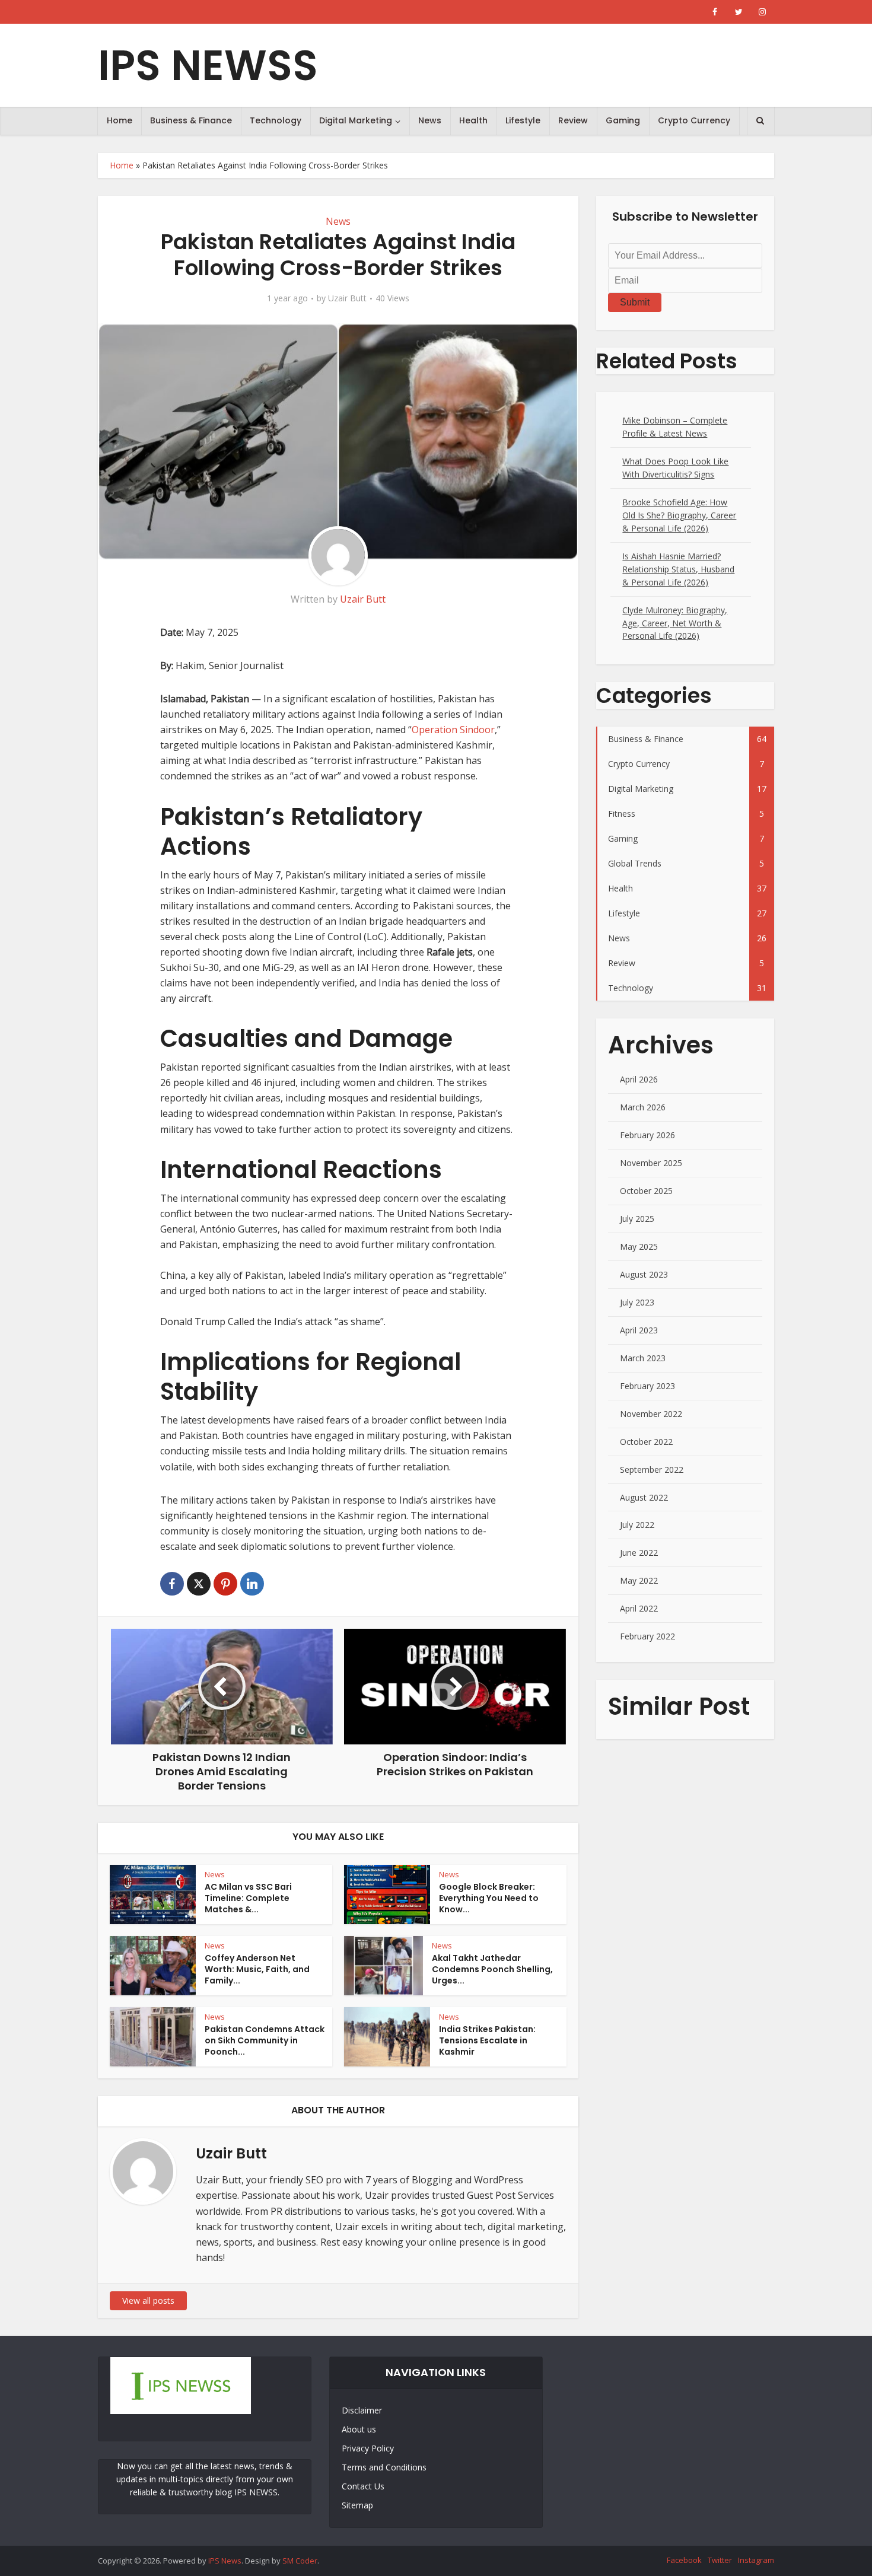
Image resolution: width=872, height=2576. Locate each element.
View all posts (148, 2300)
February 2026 (647, 1135)
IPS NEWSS (208, 66)
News (430, 120)
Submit (635, 302)
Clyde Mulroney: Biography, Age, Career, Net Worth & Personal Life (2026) (675, 623)
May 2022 (639, 1580)
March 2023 (643, 1358)
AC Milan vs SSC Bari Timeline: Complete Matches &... (248, 1898)
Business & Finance (191, 120)
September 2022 (652, 1470)
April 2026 (639, 1079)
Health (473, 120)
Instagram (756, 2560)
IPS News (225, 2561)
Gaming (623, 120)
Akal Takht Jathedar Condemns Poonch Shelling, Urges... (492, 1969)
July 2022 (637, 1525)
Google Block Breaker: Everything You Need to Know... (489, 1898)
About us (359, 2429)
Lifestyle (523, 120)
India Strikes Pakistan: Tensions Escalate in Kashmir (487, 2040)
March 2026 (643, 1107)
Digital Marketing (356, 120)
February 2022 (647, 1636)
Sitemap (357, 2505)
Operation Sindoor (453, 730)
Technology (276, 120)
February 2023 (647, 1386)
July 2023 (637, 1302)
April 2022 (639, 1608)
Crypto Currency (694, 120)
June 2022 (639, 1553)
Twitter (720, 2560)
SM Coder (300, 2561)
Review (573, 120)
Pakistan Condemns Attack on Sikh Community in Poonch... (265, 2040)
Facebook (684, 2560)
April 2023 (639, 1330)
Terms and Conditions (384, 2467)
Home (120, 120)
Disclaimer (362, 2410)
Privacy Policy (368, 2448)
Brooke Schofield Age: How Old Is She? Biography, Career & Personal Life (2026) (679, 515)
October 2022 (646, 1442)
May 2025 (639, 1246)
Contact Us (363, 2486)
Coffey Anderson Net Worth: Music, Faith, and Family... (257, 1969)
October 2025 (646, 1191)
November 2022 (651, 1414)
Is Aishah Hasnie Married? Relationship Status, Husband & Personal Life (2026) (678, 569)
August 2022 (644, 1497)
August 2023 (644, 1274)
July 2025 (637, 1219)
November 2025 (651, 1163)
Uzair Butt (347, 298)
